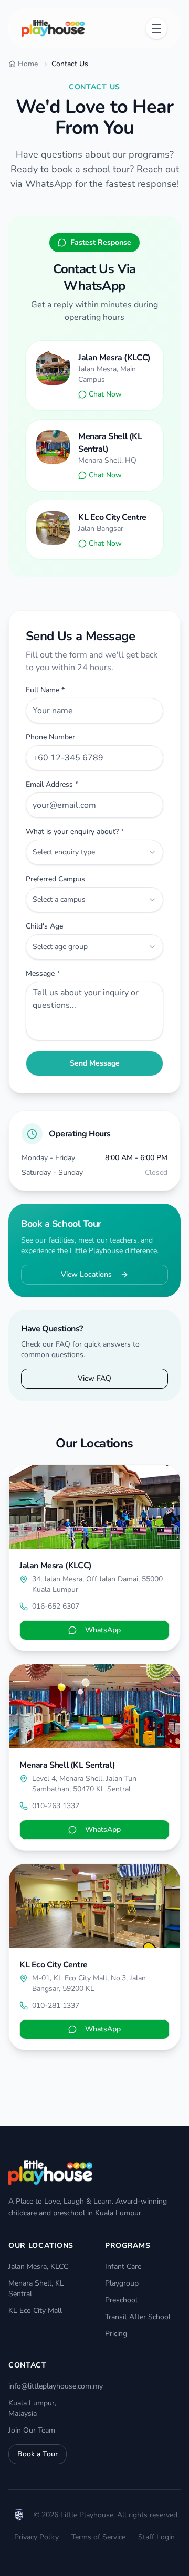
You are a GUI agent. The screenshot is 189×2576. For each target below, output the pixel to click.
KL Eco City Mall (35, 2311)
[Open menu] (156, 28)
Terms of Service (98, 2537)
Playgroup (122, 2283)
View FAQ (94, 1378)
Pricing (116, 2334)
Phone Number (50, 737)
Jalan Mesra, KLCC (38, 2266)
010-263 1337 (56, 1806)
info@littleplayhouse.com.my (56, 2386)
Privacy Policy (36, 2537)
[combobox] (94, 852)
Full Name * (45, 690)
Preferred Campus (55, 879)
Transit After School (138, 2317)
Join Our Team (32, 2430)
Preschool (121, 2300)
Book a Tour (38, 2454)
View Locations (86, 1274)
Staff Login (156, 2537)
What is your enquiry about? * (75, 832)
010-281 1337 (56, 2005)
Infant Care (123, 2266)
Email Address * (52, 785)
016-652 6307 (56, 1606)
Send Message (95, 1063)
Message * (43, 974)
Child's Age (44, 926)
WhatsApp (103, 1630)
